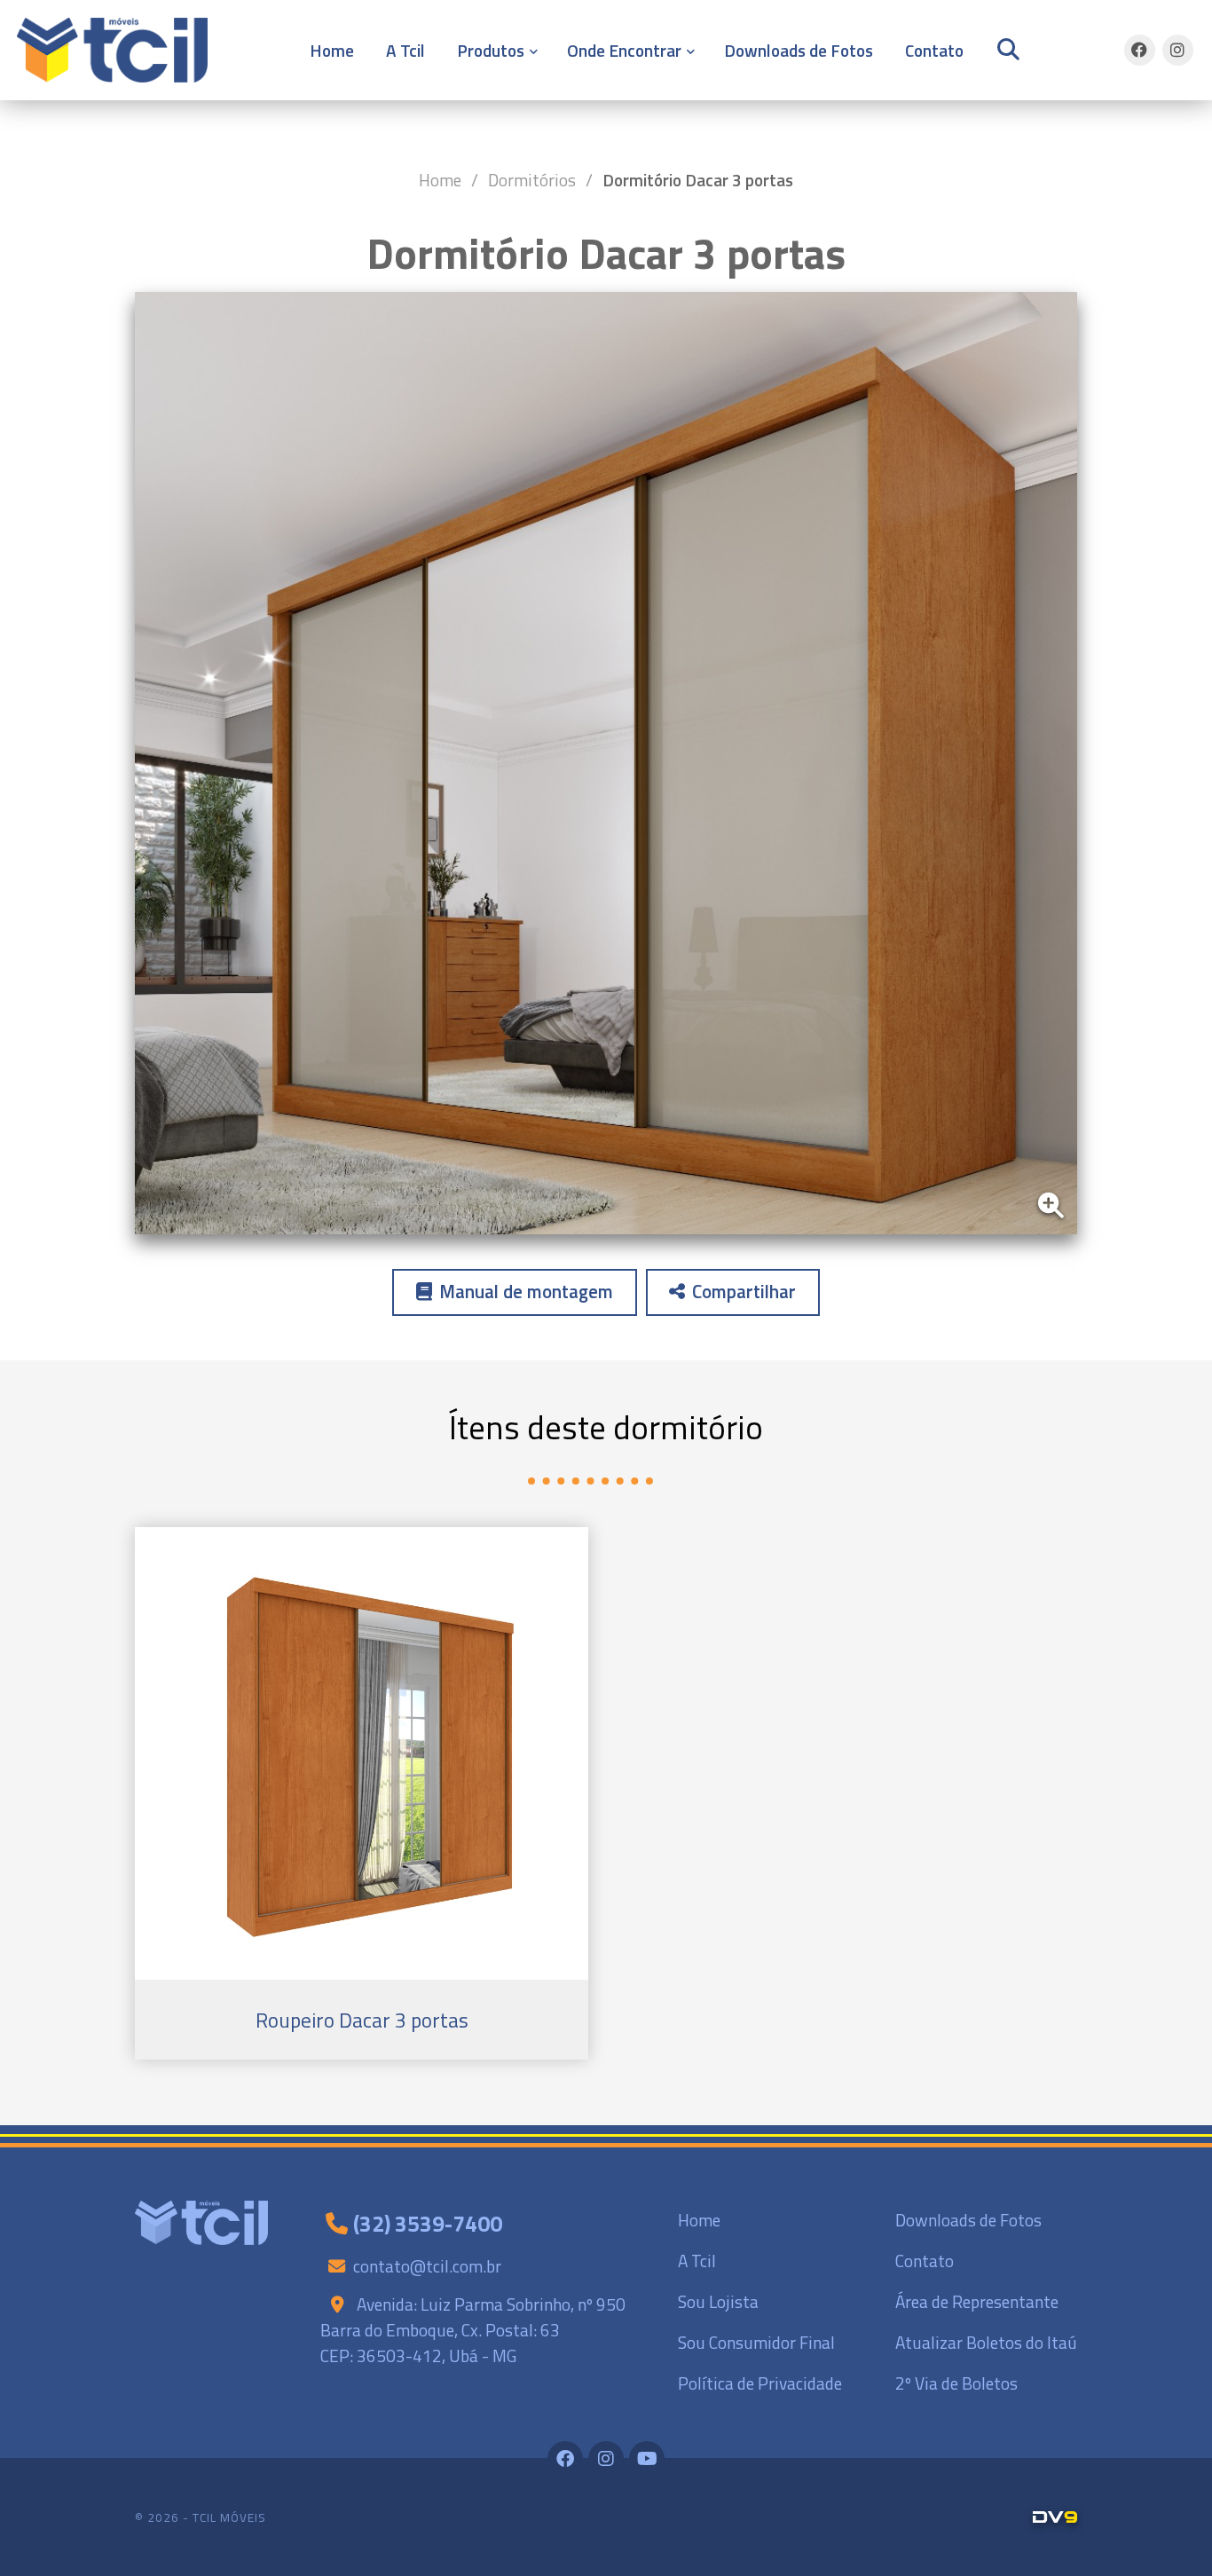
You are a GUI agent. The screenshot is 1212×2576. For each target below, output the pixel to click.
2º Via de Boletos (956, 2383)
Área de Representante (977, 2301)
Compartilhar (744, 1292)
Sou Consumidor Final (756, 2342)
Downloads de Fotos (799, 50)
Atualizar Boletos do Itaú (986, 2342)
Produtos (491, 50)
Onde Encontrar (624, 50)
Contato (934, 50)
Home (332, 50)
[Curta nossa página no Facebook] (1140, 50)
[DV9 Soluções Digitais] (1055, 2517)
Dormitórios (532, 180)
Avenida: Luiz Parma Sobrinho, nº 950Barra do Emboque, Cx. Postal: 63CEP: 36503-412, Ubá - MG (473, 2330)
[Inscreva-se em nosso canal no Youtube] (647, 2459)
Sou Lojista (718, 2301)
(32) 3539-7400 (428, 2224)
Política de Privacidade (760, 2383)
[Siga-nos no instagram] (1178, 50)
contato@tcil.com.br (427, 2266)
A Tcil (405, 50)
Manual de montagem (526, 1292)
